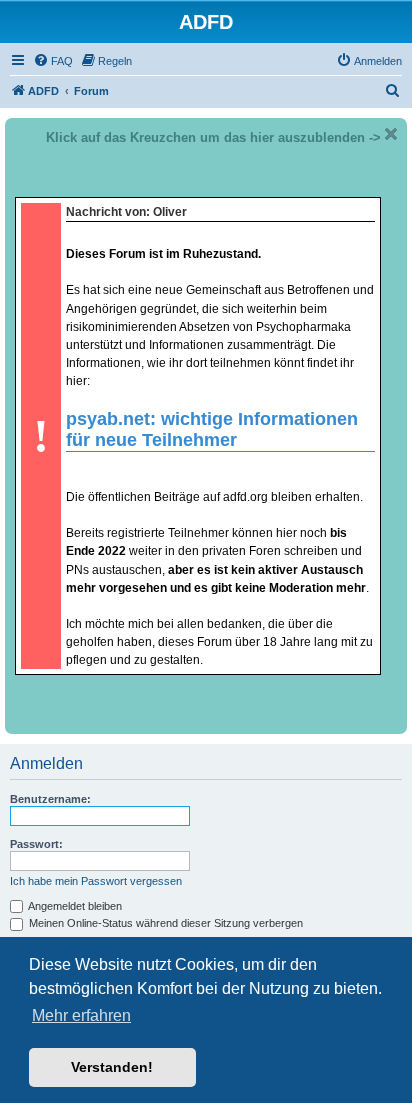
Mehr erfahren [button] (81, 1015)
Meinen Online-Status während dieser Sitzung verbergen (164, 923)
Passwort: (36, 844)
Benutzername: (50, 799)
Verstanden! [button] (112, 1067)
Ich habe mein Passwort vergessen (96, 881)
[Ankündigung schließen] (391, 134)
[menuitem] (53, 61)
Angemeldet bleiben (74, 906)
